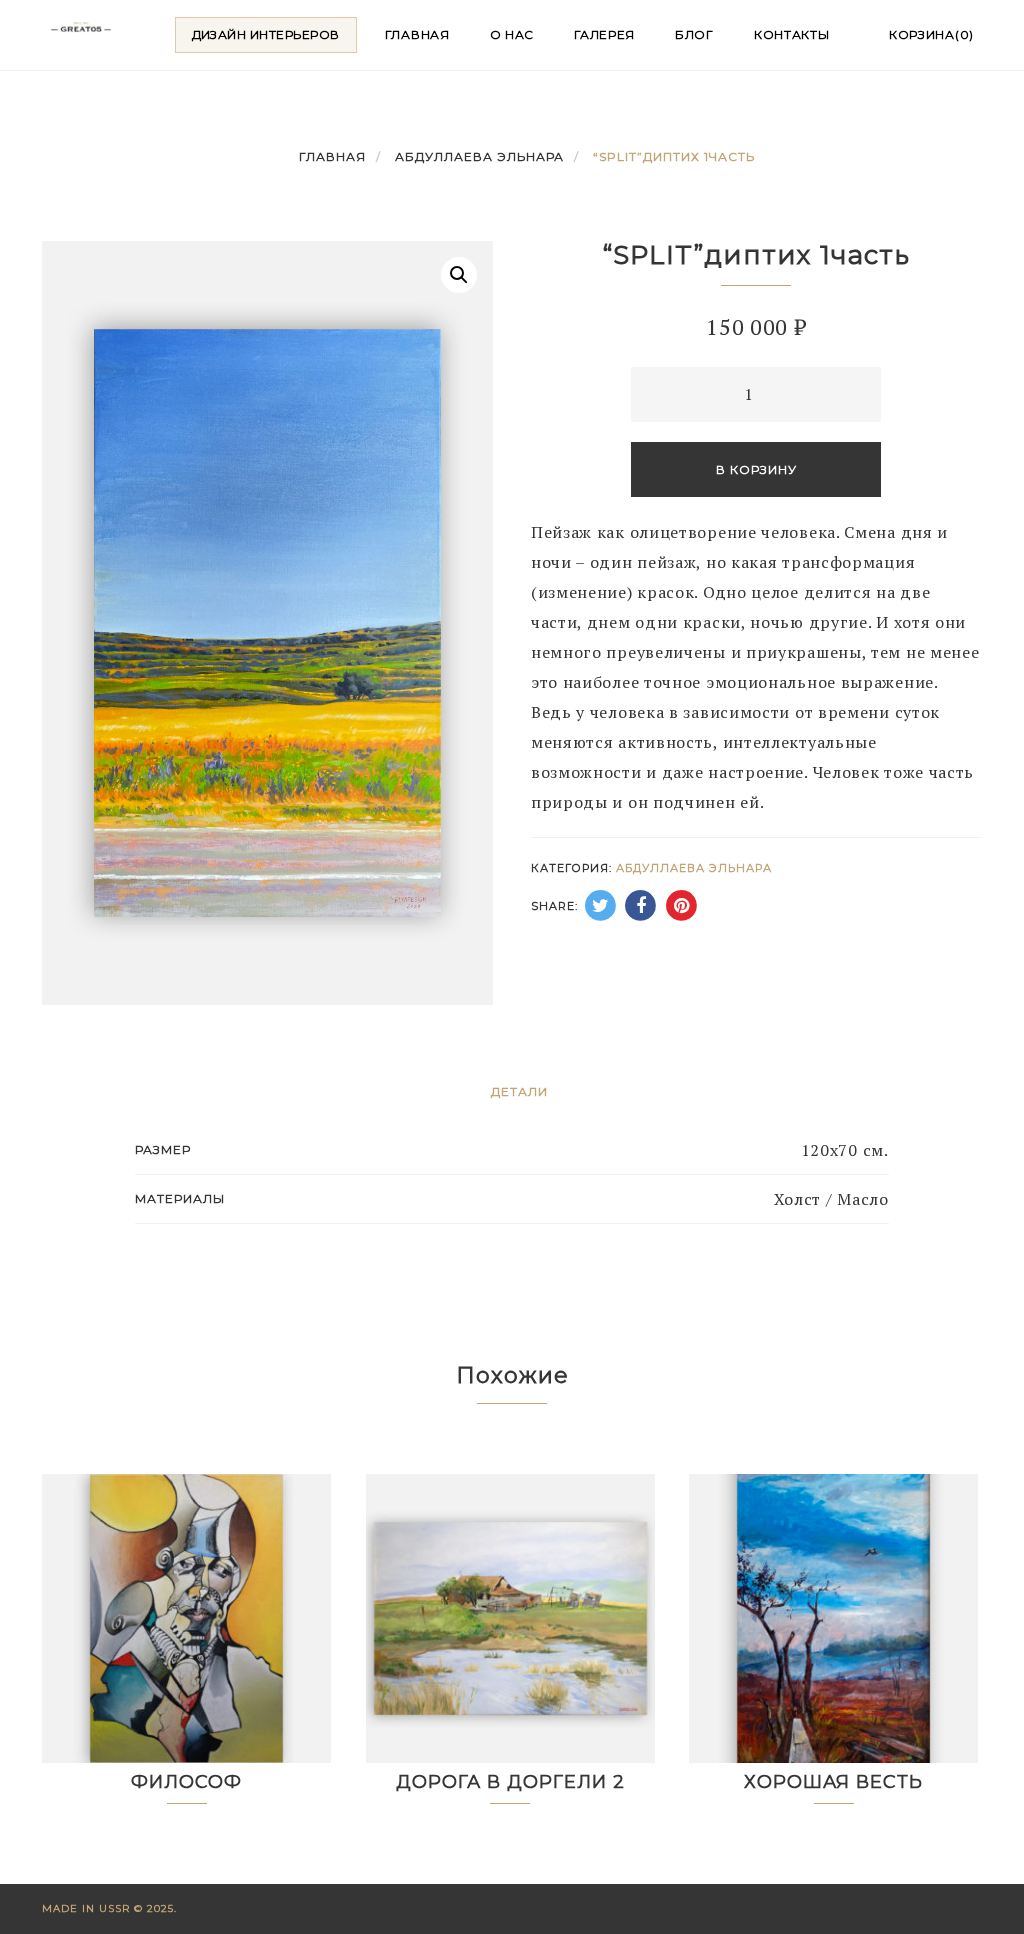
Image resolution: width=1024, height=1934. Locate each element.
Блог (694, 34)
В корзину (756, 469)
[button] (459, 275)
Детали (519, 1091)
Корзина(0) (931, 34)
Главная (417, 34)
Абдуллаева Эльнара (479, 156)
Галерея (604, 34)
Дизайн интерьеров (266, 34)
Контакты (792, 34)
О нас (512, 34)
